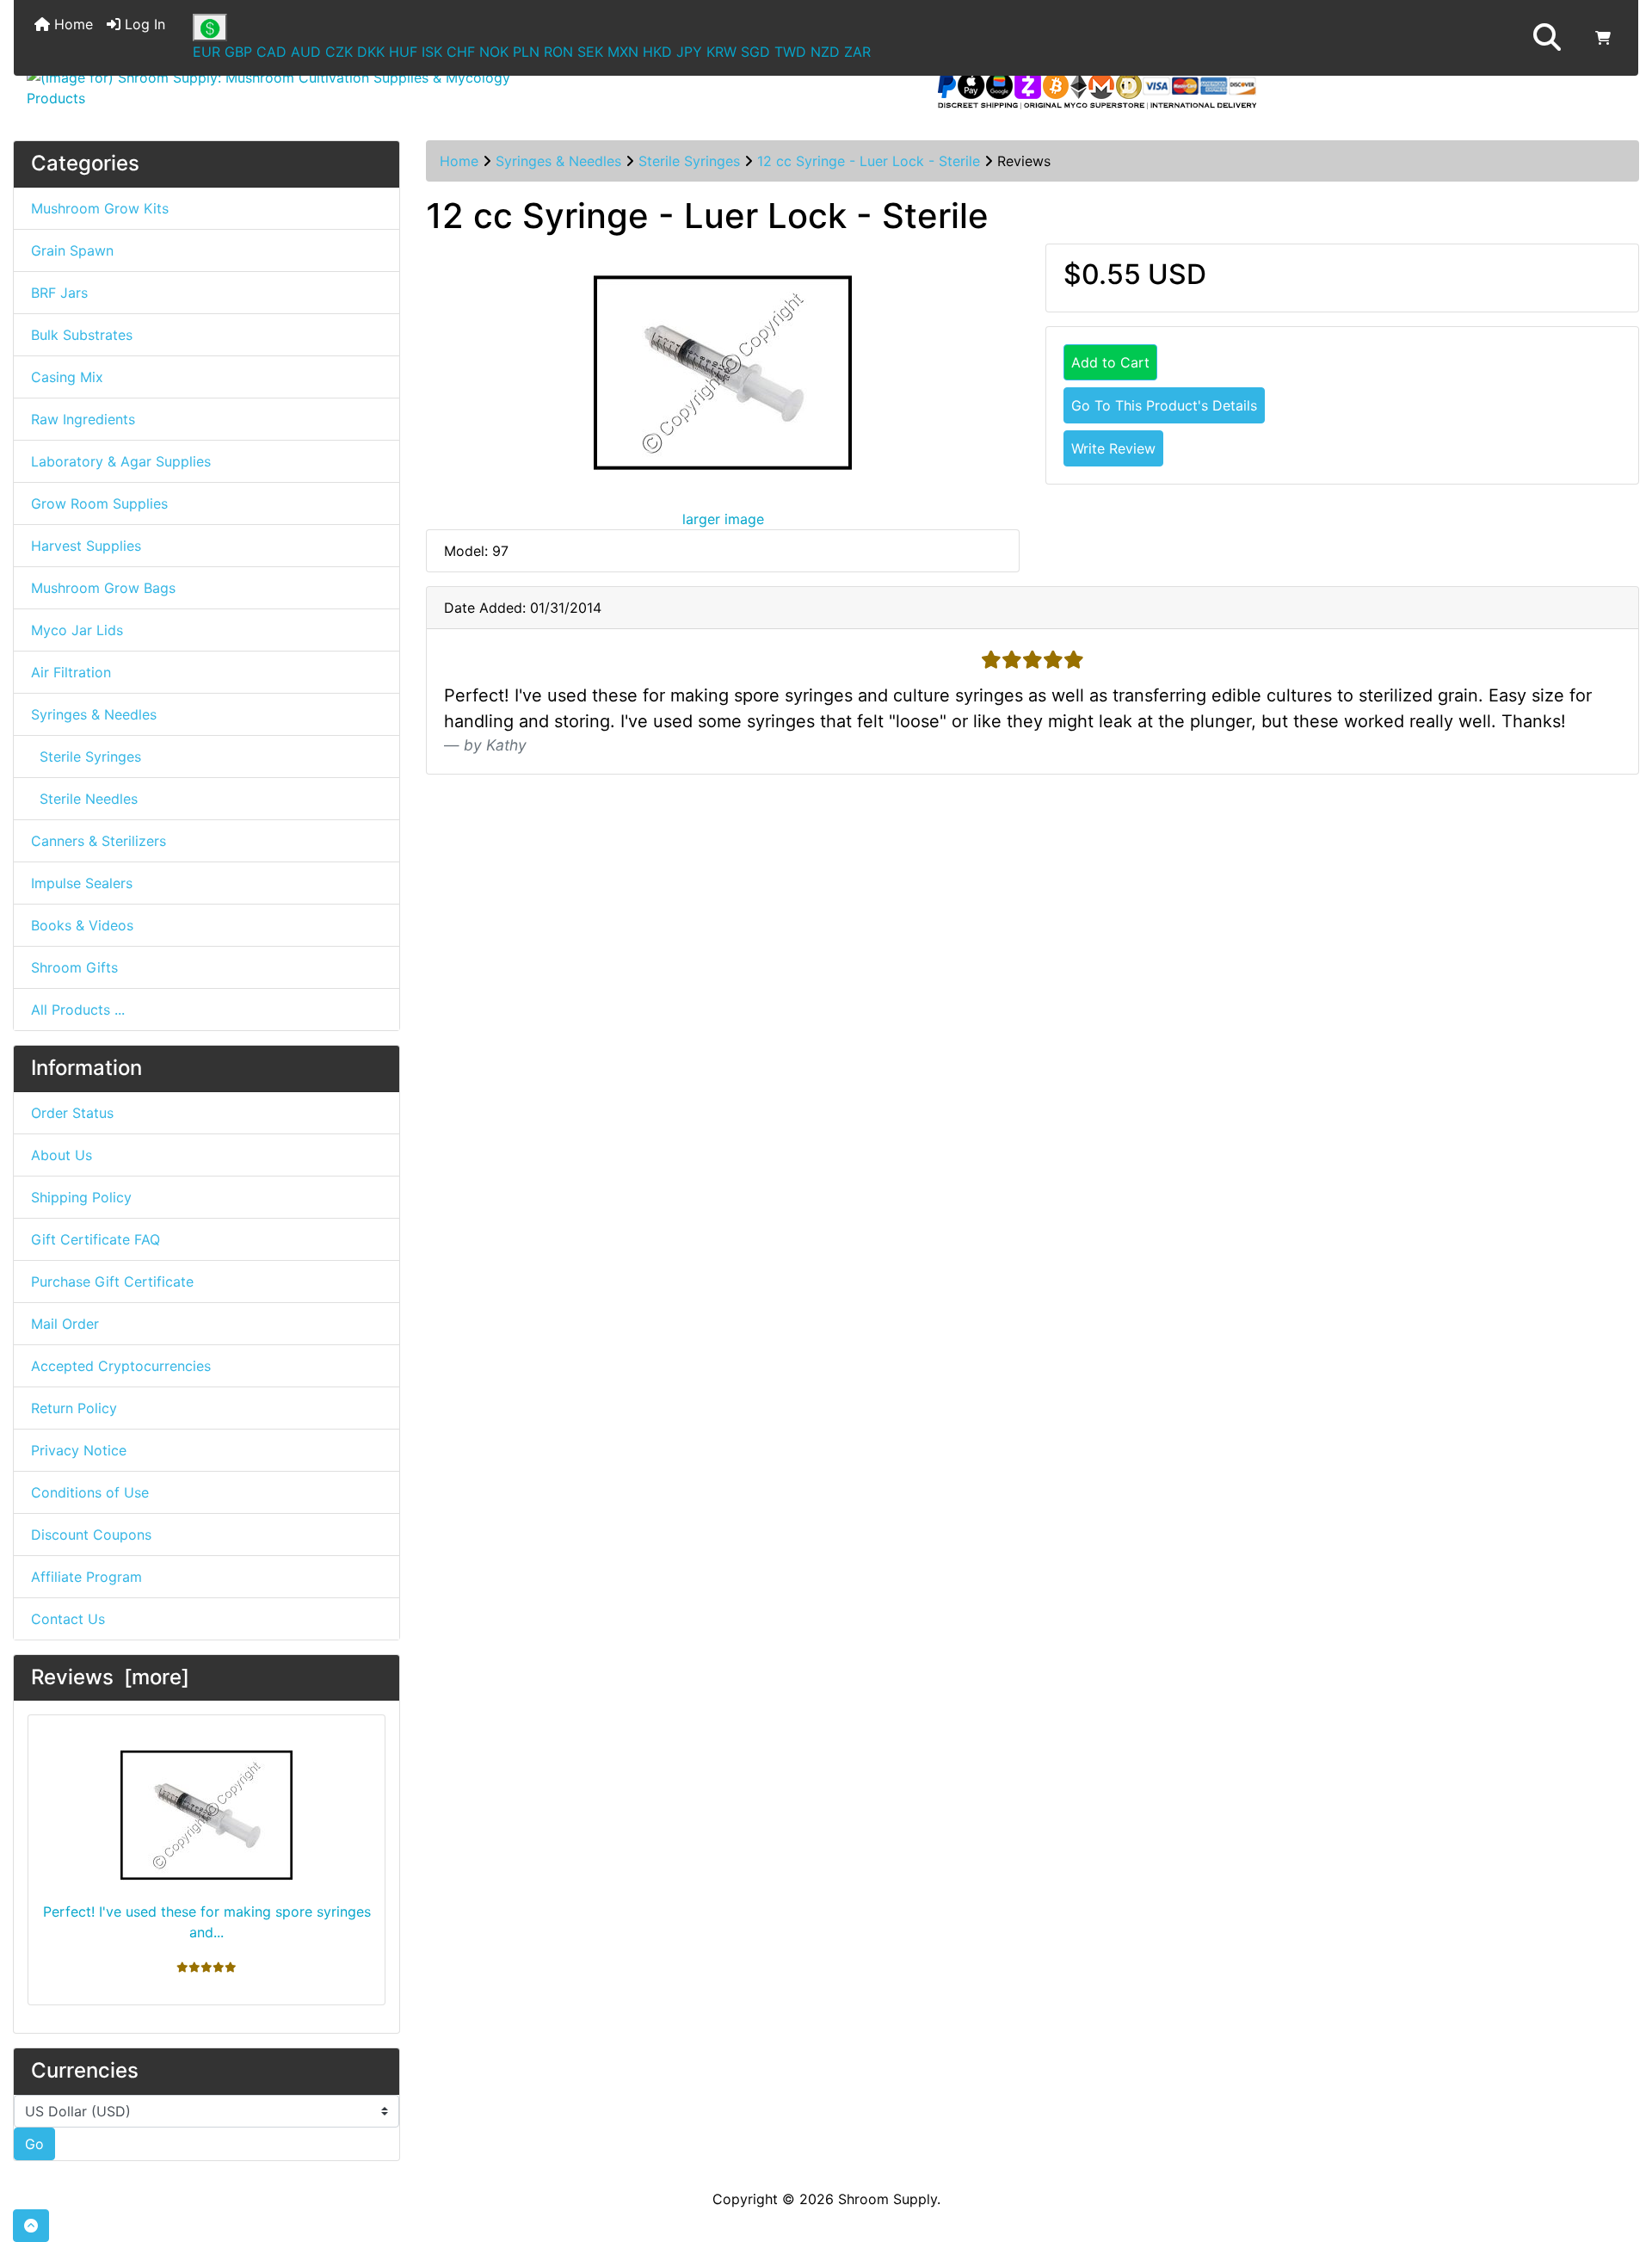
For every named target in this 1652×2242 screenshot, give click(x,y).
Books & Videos (82, 925)
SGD (755, 52)
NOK (494, 52)
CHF (461, 52)
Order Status (72, 1113)
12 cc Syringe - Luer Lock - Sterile (869, 161)
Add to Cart (1110, 362)
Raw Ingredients (83, 419)
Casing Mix (67, 377)
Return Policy (74, 1408)
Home (71, 24)
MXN (623, 52)
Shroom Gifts (74, 967)
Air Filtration (71, 672)
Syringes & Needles (558, 161)
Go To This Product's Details (1164, 405)
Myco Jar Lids (77, 630)
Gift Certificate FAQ (96, 1239)
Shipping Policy (81, 1197)
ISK (432, 52)
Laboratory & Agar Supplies (121, 461)
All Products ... (78, 1010)
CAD (271, 52)
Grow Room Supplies (99, 503)
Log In (143, 24)
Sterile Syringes (689, 161)
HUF (403, 52)
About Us (62, 1155)
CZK (339, 52)
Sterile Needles (84, 799)
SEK (590, 52)
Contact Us (68, 1619)
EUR (206, 52)
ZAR (857, 52)
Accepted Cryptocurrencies (121, 1366)
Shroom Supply (888, 2199)
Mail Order (65, 1324)
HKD (657, 52)
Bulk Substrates (82, 335)
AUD (306, 52)
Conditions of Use (90, 1492)
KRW (721, 52)
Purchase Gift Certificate (112, 1282)
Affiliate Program (86, 1577)
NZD (825, 52)
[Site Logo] (284, 88)
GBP (238, 52)
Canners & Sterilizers (99, 841)
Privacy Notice (79, 1450)
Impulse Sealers (82, 883)
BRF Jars (59, 293)
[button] (1547, 38)
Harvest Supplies (86, 546)
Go (34, 2144)
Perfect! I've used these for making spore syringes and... (207, 1922)
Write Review (1113, 448)
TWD (790, 52)
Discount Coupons (91, 1535)
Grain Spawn (72, 250)
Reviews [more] (110, 1677)
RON (558, 52)
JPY (689, 52)
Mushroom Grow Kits (100, 208)
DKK (371, 52)
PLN (526, 52)
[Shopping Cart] (1603, 38)
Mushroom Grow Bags (103, 588)
